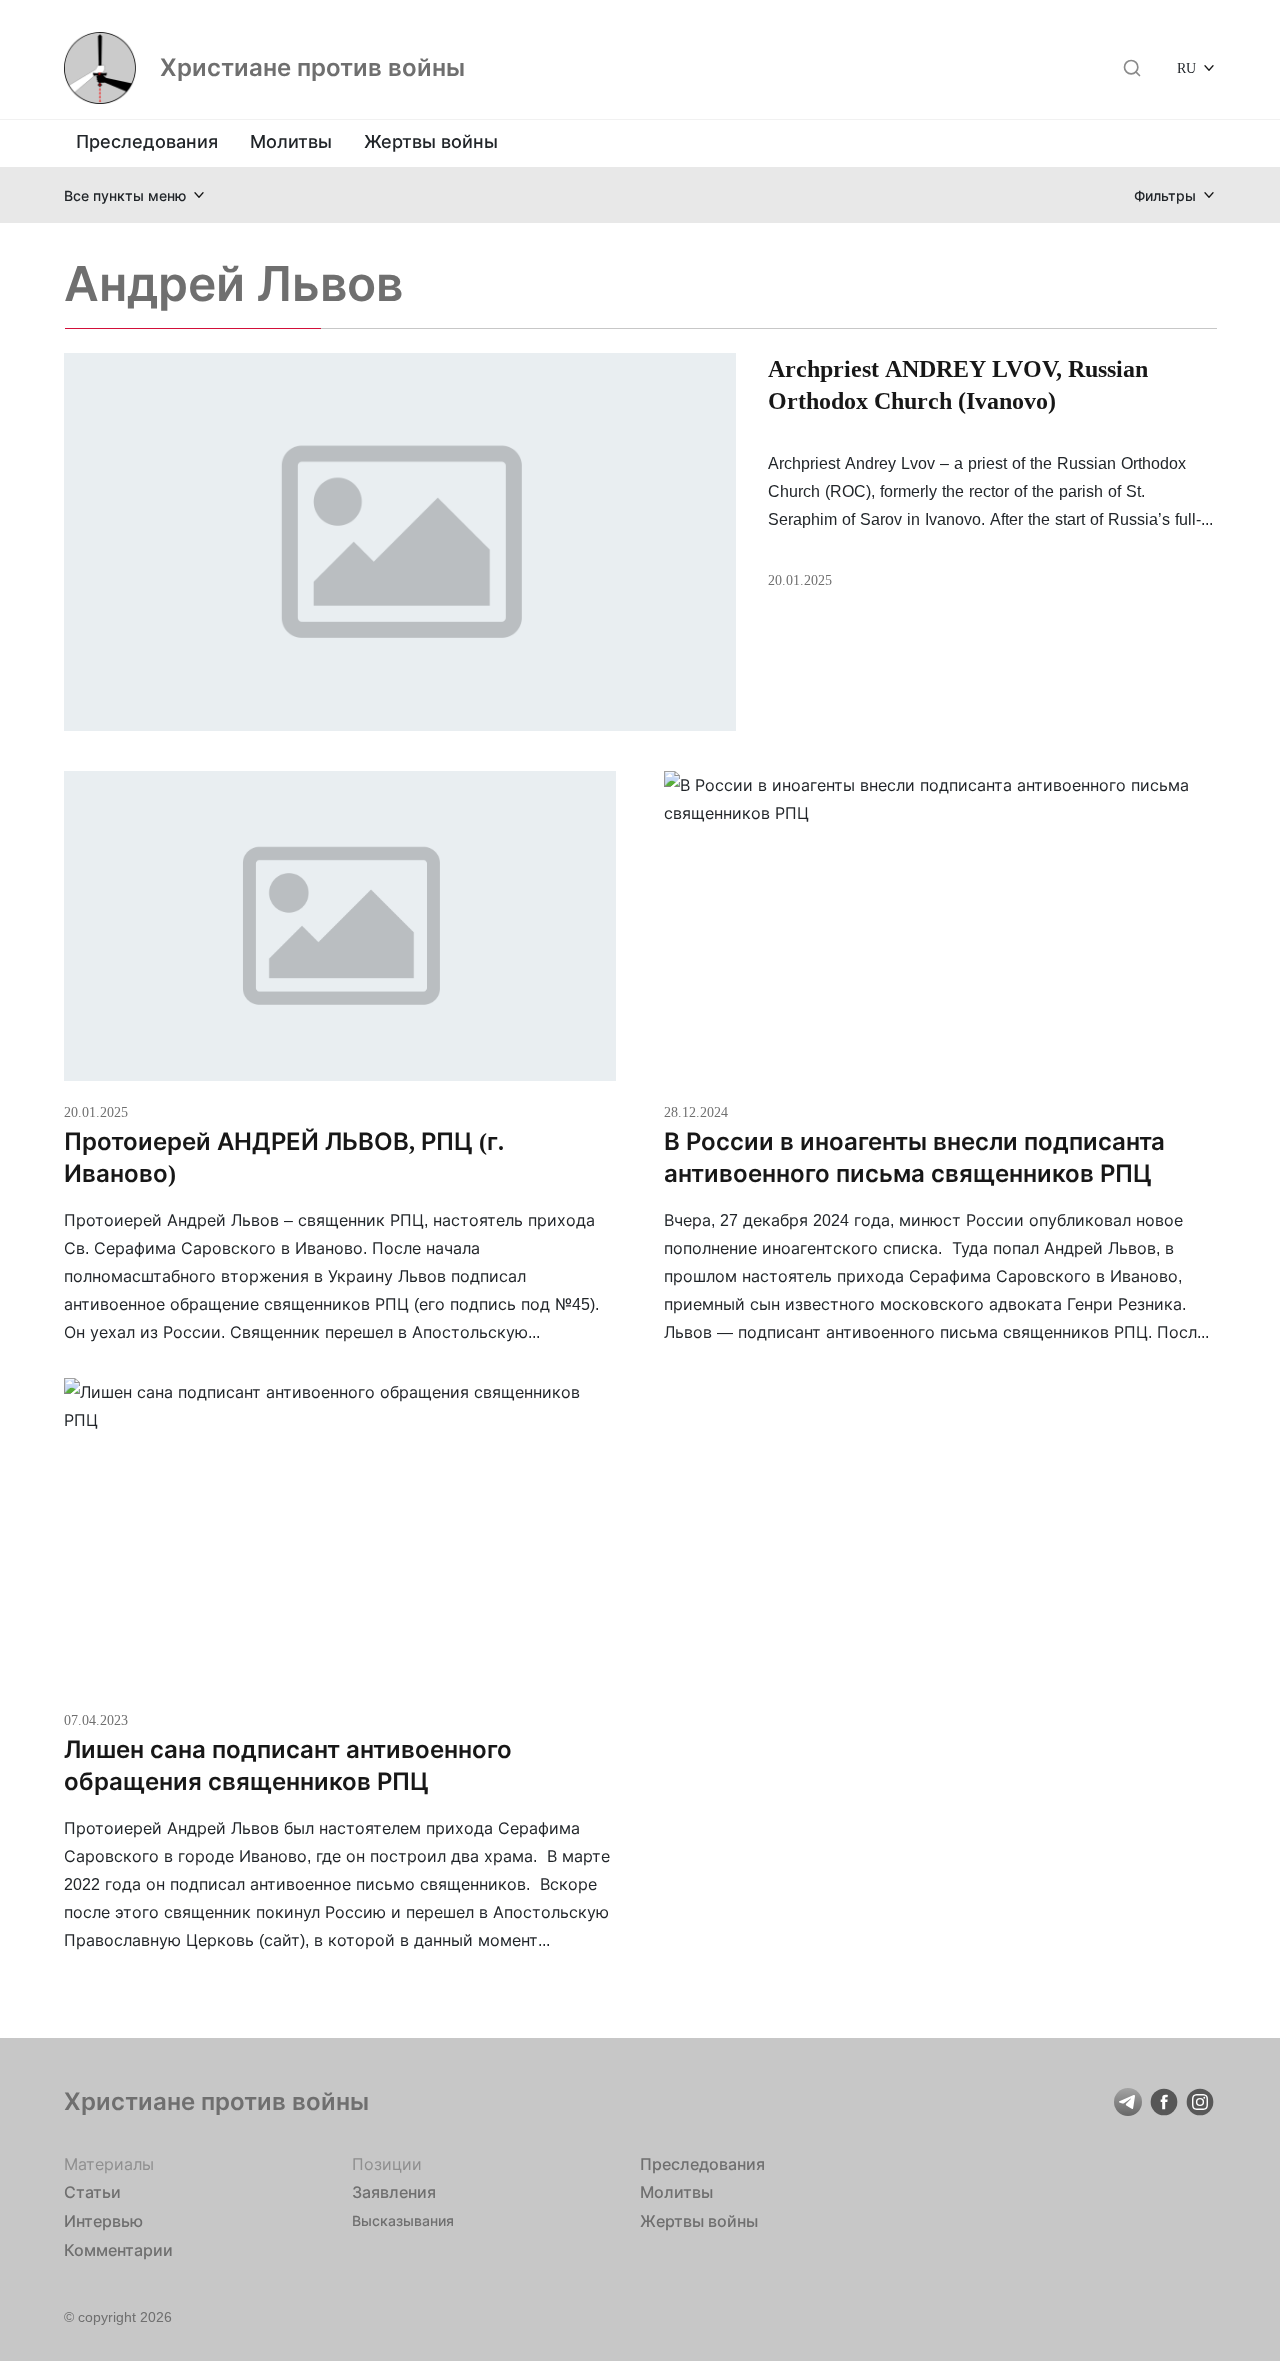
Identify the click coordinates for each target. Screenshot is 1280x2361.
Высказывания (403, 2220)
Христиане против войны (312, 68)
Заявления (394, 2192)
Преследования (147, 141)
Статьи (92, 2192)
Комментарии (118, 2250)
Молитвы (291, 141)
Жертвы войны (431, 141)
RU (1186, 67)
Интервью (103, 2221)
